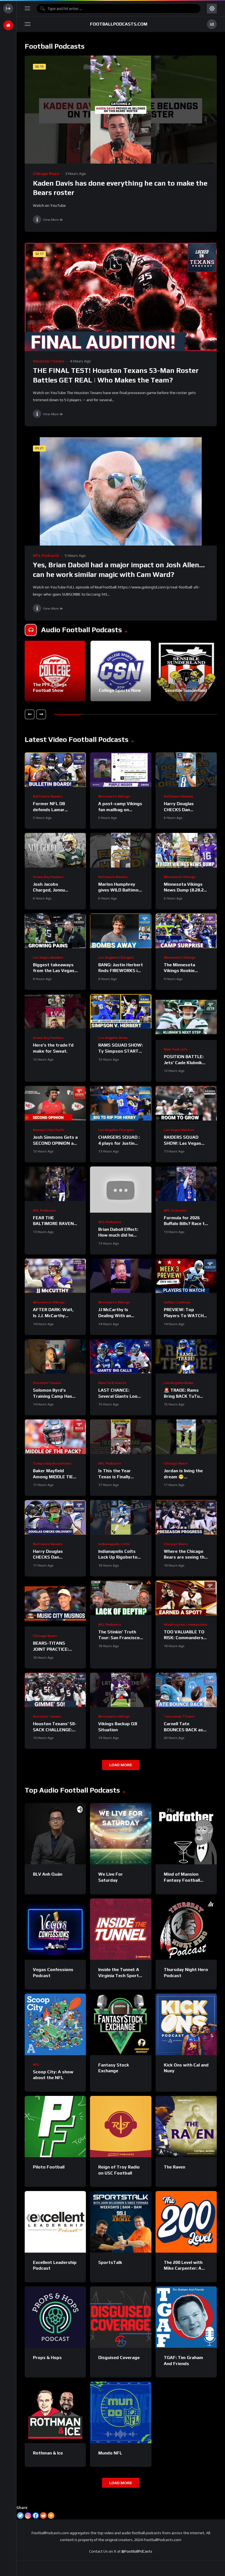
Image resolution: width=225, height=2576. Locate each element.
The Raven (175, 2167)
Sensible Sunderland (186, 690)
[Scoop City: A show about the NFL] (55, 2024)
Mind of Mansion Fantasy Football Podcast (182, 1880)
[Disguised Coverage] (121, 2317)
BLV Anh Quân (48, 1874)
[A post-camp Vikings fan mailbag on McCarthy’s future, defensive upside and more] (121, 770)
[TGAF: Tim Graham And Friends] (186, 2317)
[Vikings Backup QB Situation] (121, 1690)
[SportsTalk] (121, 2222)
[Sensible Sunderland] (187, 671)
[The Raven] (186, 2127)
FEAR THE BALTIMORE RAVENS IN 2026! (55, 1224)
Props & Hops (47, 2358)
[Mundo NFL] (121, 2412)
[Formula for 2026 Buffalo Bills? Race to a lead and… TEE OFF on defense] (186, 1184)
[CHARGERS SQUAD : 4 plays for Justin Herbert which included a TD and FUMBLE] (121, 1103)
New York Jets (176, 1049)
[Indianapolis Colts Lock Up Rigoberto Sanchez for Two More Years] (121, 1517)
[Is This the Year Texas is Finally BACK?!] (121, 1437)
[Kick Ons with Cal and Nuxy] (186, 2024)
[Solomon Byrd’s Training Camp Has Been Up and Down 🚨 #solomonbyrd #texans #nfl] (55, 1356)
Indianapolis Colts (114, 1544)
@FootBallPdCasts (137, 2551)
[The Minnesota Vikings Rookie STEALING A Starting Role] (186, 931)
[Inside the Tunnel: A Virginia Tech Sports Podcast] (121, 1929)
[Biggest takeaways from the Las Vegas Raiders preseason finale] (55, 931)
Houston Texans (49, 361)
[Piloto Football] (55, 2127)
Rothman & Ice (48, 2453)
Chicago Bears (46, 174)
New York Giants (112, 1383)
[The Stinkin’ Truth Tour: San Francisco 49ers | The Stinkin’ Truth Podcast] (121, 1598)
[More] (51, 2516)
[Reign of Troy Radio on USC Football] (121, 2127)
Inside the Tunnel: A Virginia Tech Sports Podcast (120, 1975)
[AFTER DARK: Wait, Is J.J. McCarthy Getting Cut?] (55, 1276)
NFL (36, 2065)
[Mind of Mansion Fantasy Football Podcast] (186, 1834)
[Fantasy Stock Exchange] (121, 2024)
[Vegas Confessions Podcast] (55, 1929)
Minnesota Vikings (114, 796)
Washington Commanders (185, 1625)
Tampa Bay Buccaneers (52, 1463)
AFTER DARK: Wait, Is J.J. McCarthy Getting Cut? (53, 1315)
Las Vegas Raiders (48, 957)
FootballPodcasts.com (119, 24)
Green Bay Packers (48, 877)
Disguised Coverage (119, 2358)
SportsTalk (110, 2262)
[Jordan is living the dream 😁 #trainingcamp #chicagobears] (186, 1437)
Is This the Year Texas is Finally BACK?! (115, 1477)
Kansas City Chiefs (49, 1130)
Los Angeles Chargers (116, 957)
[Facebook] (36, 2516)
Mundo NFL (110, 2453)
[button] (30, 714)
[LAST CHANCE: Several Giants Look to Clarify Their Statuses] (121, 1356)
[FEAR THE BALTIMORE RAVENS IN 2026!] (55, 1184)
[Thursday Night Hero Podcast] (186, 1929)
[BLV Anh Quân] (55, 1834)
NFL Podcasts (46, 555)
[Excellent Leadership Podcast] (55, 2222)
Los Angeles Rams (113, 1038)
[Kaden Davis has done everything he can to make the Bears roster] (121, 110)
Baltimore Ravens (48, 796)
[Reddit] (43, 2516)
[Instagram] (28, 2516)
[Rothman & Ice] (55, 2412)
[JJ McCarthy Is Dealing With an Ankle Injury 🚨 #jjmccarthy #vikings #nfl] (121, 1276)
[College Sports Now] (121, 671)
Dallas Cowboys (177, 1302)
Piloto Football (49, 2167)
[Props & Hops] (55, 2317)
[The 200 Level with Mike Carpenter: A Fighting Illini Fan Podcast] (186, 2222)
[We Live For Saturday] (121, 1834)
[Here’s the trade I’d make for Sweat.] (55, 1011)
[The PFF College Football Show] (55, 671)
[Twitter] (20, 2516)
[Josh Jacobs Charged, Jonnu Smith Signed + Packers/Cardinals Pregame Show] (55, 850)
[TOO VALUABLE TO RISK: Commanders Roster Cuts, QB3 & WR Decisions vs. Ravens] (186, 1598)
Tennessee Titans (179, 1716)
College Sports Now (120, 690)
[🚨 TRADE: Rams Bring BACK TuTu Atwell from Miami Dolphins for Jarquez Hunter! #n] (186, 1356)
